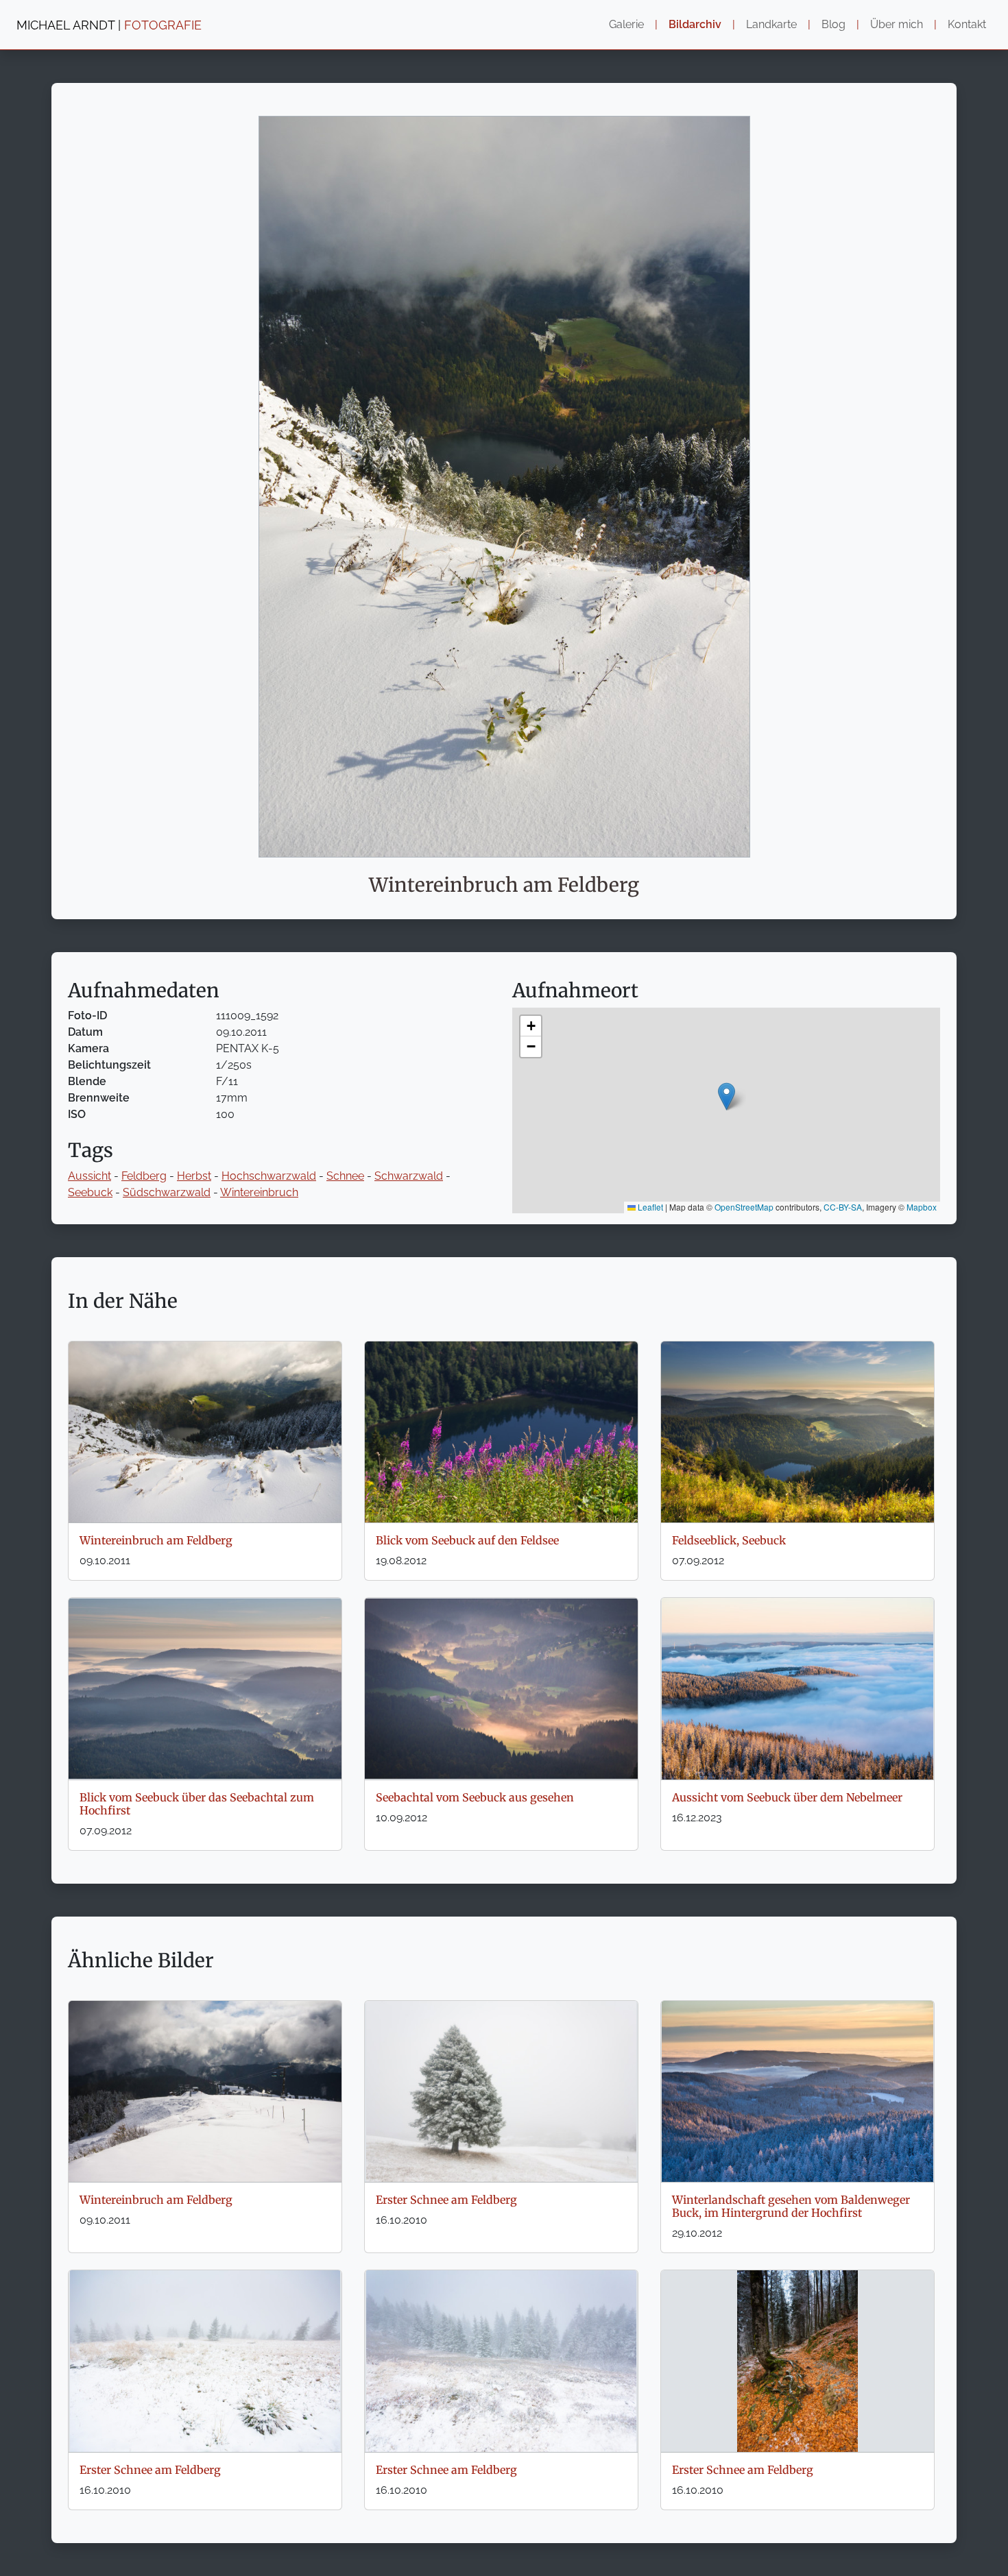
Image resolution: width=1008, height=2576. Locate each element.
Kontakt (967, 24)
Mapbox (922, 1207)
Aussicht (89, 1176)
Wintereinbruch (259, 1192)
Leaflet (649, 1207)
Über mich (897, 24)
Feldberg (144, 1176)
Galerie (626, 24)
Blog (833, 24)
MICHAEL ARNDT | (109, 25)
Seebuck (90, 1192)
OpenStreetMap (744, 1207)
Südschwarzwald (167, 1192)
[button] (727, 1096)
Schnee (345, 1176)
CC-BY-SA (843, 1207)
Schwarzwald (409, 1176)
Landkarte (771, 24)
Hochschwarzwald (269, 1176)
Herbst (194, 1176)
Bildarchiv (695, 24)
